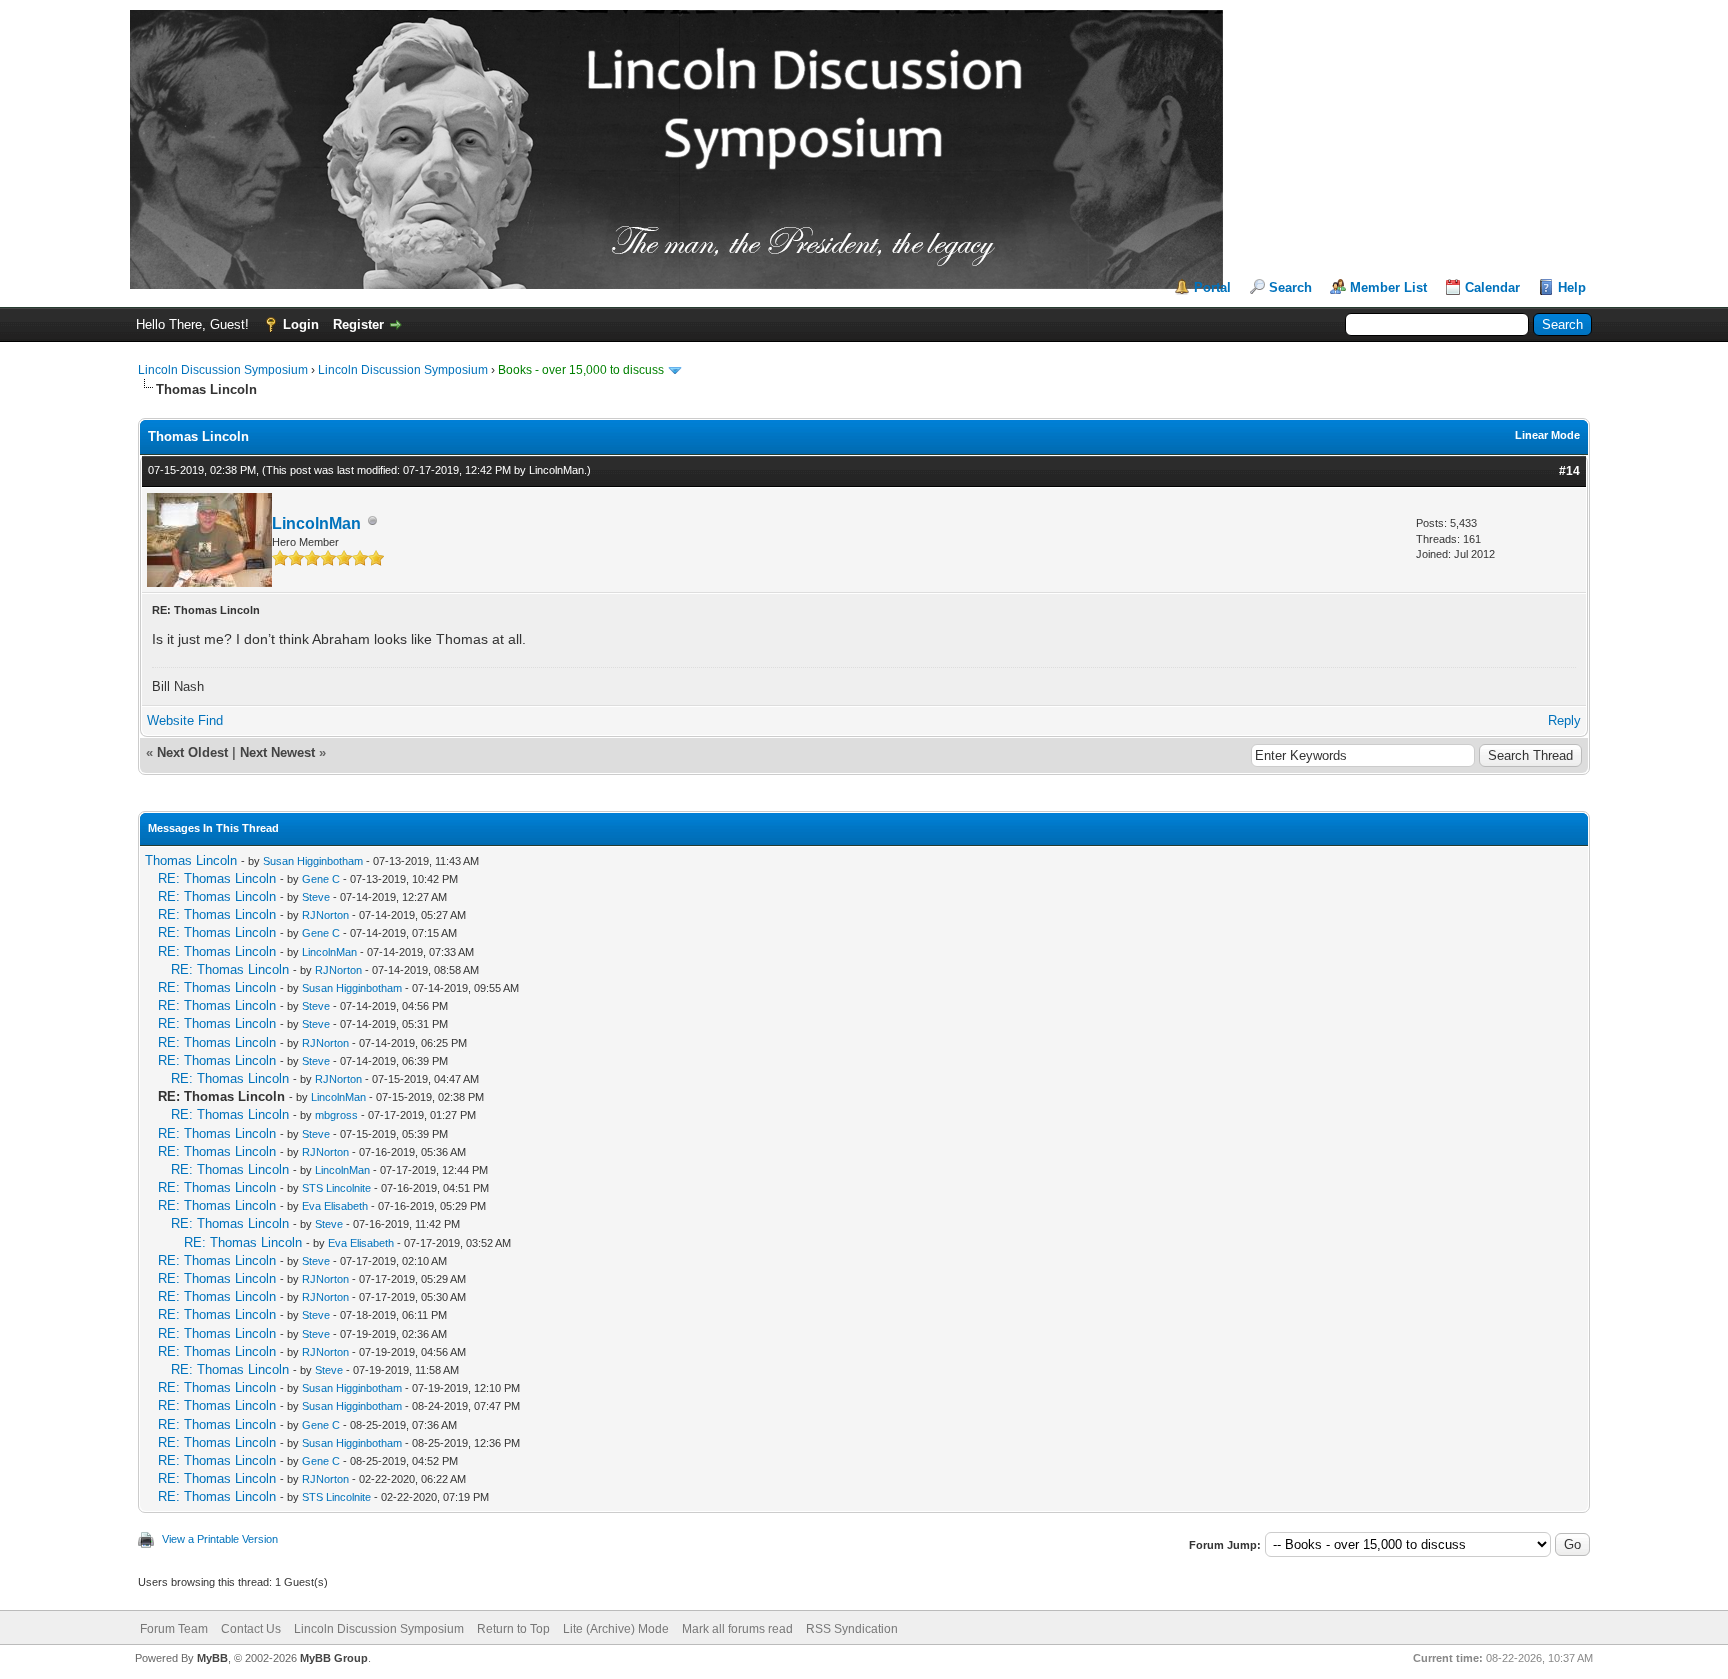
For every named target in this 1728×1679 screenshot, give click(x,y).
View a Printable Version (220, 1539)
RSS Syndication (852, 1629)
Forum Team (174, 1629)
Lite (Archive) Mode (616, 1629)
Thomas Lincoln (191, 860)
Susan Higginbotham (313, 861)
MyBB (212, 1658)
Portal (1212, 287)
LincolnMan (556, 470)
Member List (1388, 287)
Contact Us (251, 1629)
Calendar (1492, 287)
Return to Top (513, 1629)
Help (1572, 287)
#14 (1569, 471)
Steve (316, 897)
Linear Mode (1547, 435)
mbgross (336, 1115)
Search (1290, 287)
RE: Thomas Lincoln (217, 878)
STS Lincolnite (336, 1188)
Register (358, 324)
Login (301, 324)
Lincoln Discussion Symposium (223, 370)
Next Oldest (192, 752)
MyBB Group (334, 1658)
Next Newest (277, 752)
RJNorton (325, 915)
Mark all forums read (737, 1629)
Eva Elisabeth (335, 1206)
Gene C (321, 879)
